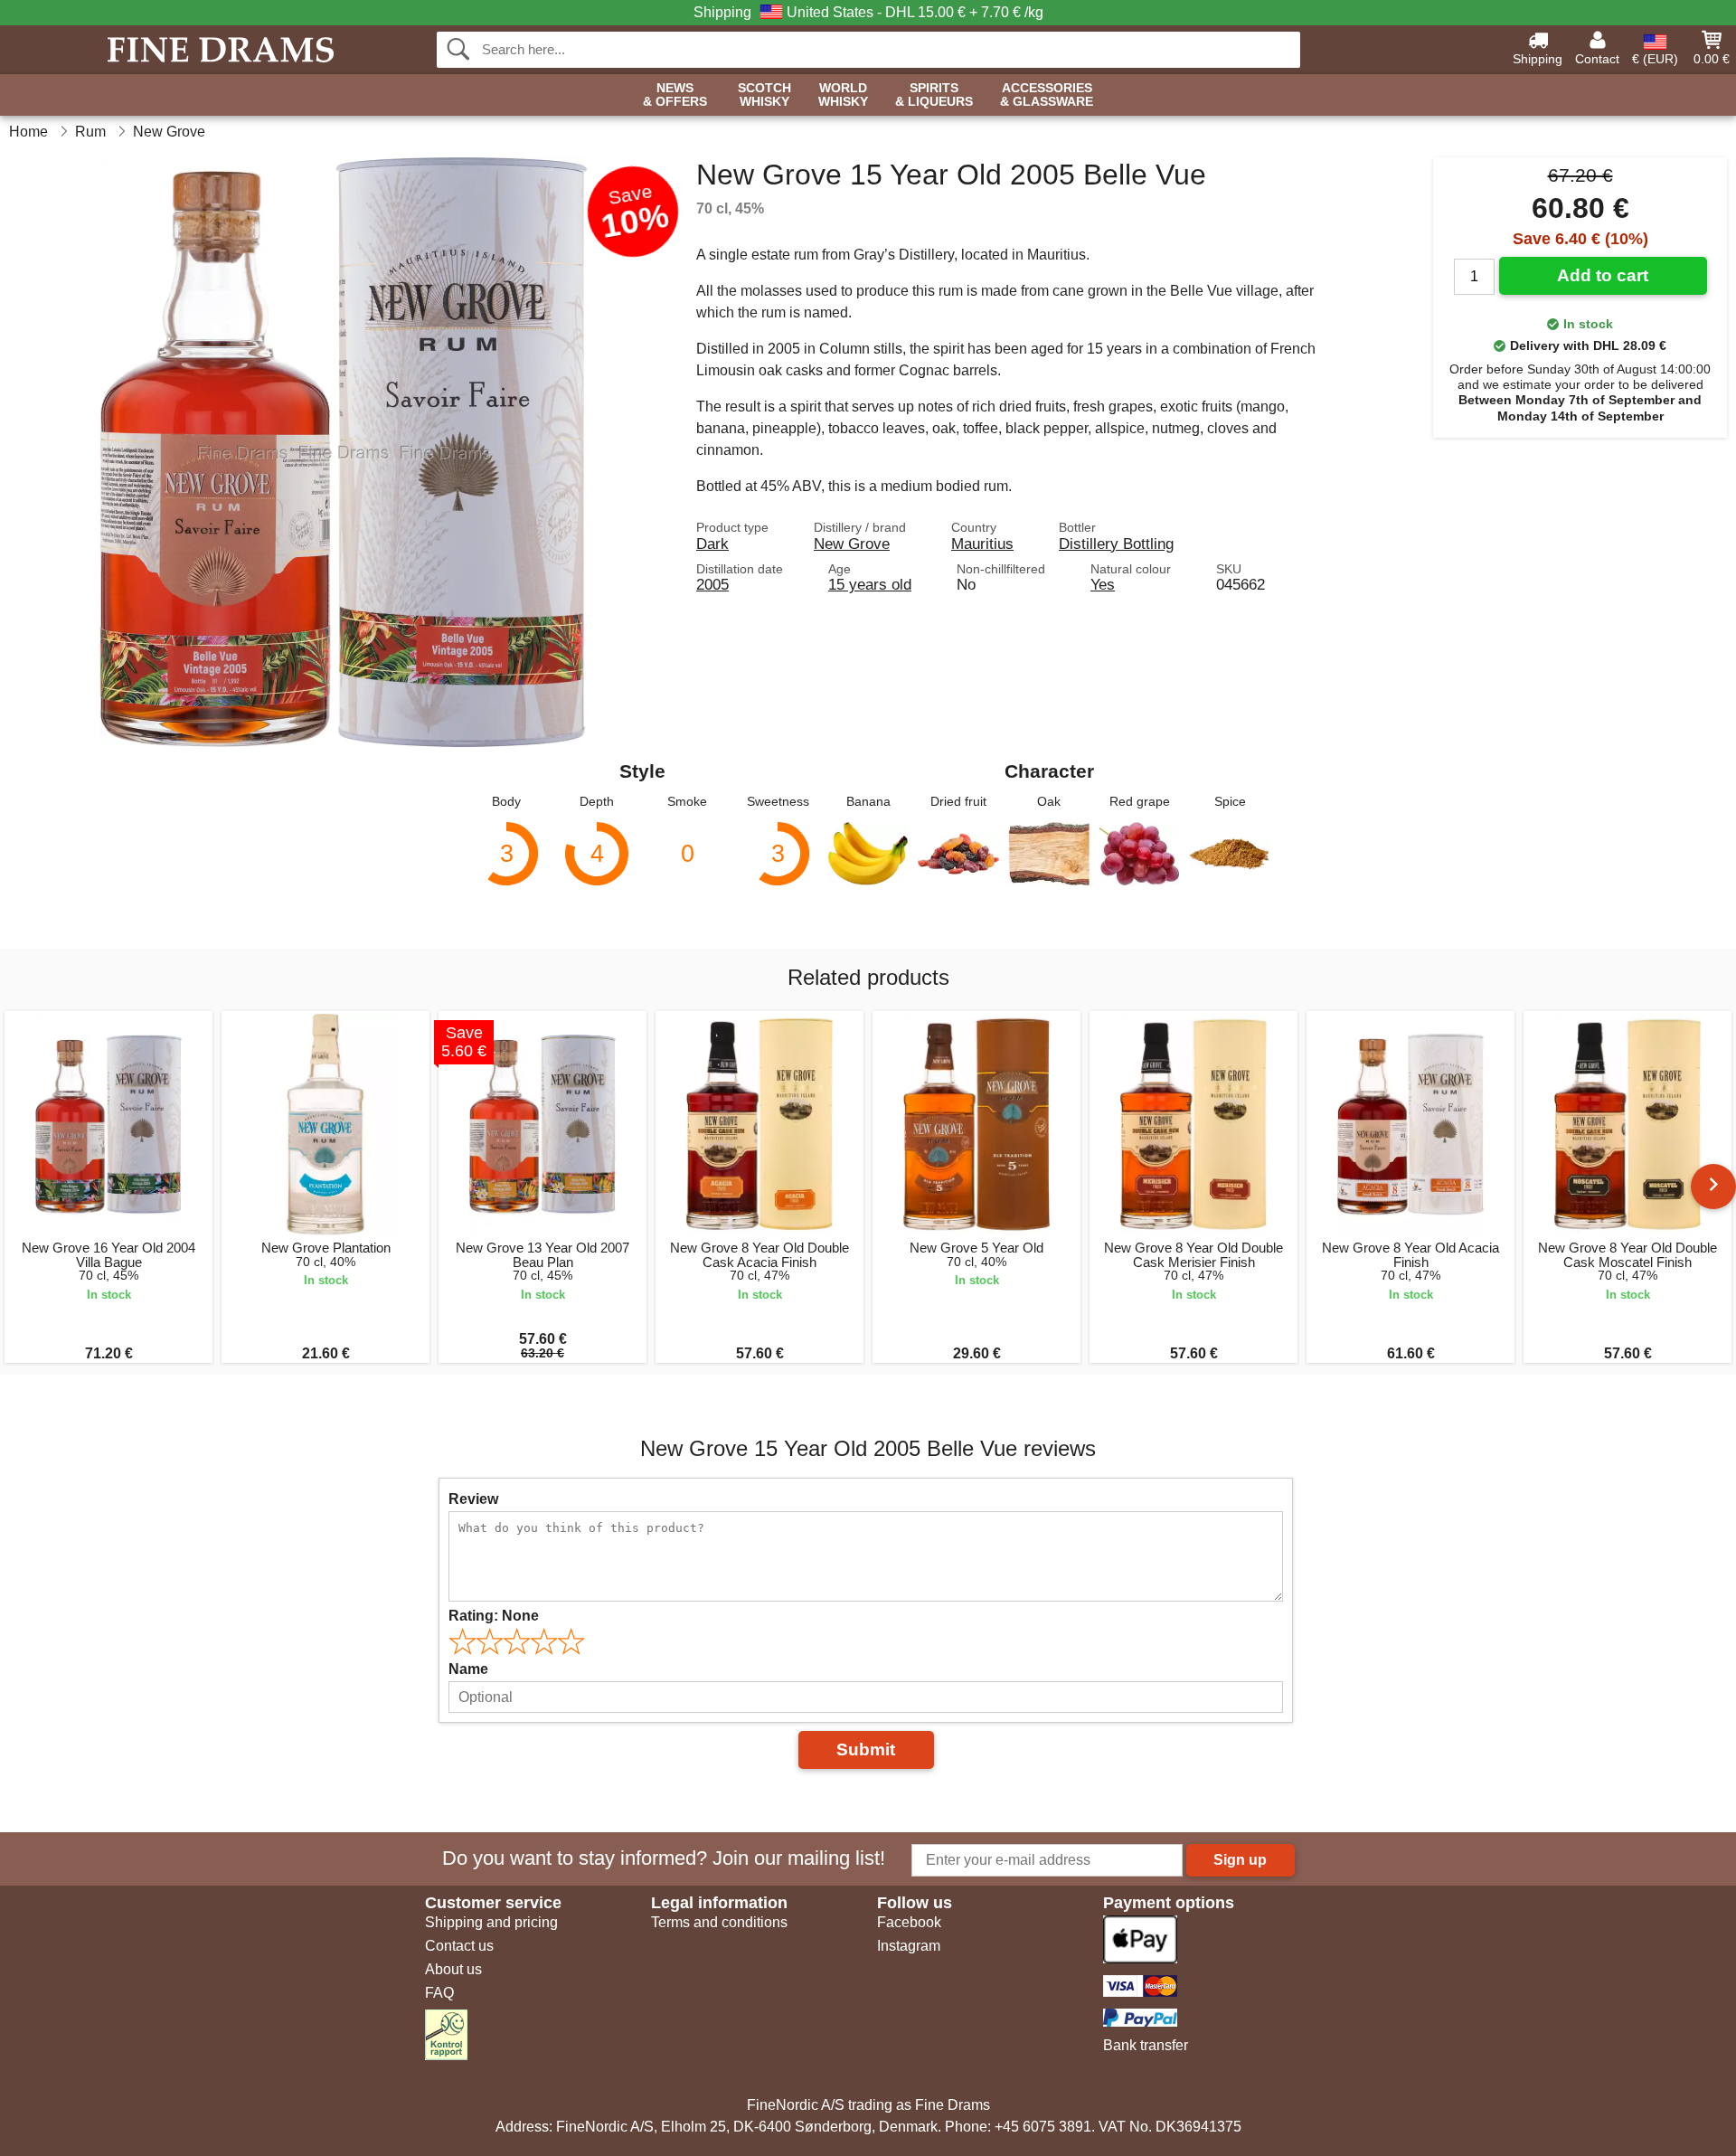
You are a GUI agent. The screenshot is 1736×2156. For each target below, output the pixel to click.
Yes (1103, 584)
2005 (712, 584)
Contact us (459, 1946)
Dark (712, 544)
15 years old (870, 584)
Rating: (494, 1616)
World (843, 95)
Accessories (1047, 95)
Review (473, 1499)
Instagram (909, 1946)
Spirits (934, 95)
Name (468, 1669)
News (675, 95)
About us (453, 1969)
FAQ (439, 1993)
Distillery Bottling (1116, 544)
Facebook (909, 1922)
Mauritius (982, 544)
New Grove (852, 544)
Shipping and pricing (491, 1922)
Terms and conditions (719, 1922)
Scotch (764, 95)
